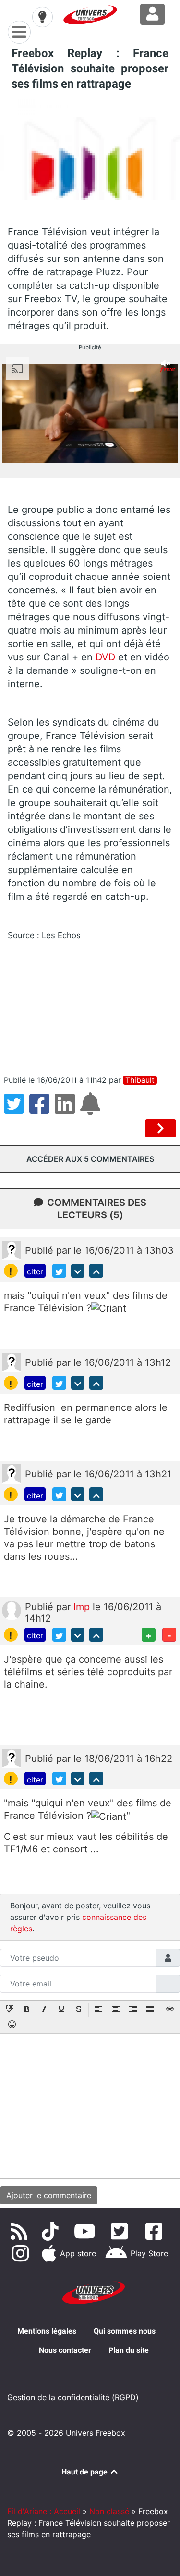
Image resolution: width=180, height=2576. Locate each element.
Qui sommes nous (125, 2331)
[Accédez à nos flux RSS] (21, 2231)
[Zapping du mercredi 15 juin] (161, 1128)
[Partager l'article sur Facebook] (42, 1110)
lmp (83, 1607)
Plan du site (129, 2350)
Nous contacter (65, 2350)
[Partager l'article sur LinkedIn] (67, 1110)
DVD (105, 657)
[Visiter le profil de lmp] (12, 1610)
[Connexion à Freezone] (152, 14)
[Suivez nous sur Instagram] (22, 2253)
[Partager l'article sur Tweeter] (17, 1110)
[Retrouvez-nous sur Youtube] (87, 2231)
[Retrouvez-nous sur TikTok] (52, 2231)
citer (35, 1271)
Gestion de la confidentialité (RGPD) (73, 2397)
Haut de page (85, 2472)
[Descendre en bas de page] (78, 1271)
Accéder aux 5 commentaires (90, 1159)
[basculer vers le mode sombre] (42, 17)
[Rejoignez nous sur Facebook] (156, 2231)
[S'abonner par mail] (92, 1110)
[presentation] (10, 2010)
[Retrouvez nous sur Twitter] (121, 2231)
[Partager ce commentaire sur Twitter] (59, 1271)
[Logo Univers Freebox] (90, 15)
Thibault (140, 1080)
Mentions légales (47, 2331)
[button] (10, 2010)
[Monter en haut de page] (96, 1271)
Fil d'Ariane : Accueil (44, 2511)
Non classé (109, 2511)
